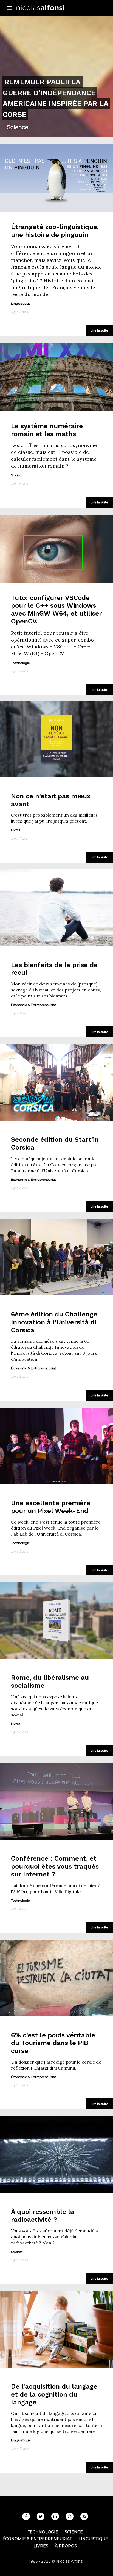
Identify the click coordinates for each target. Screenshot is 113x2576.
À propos (66, 2546)
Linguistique (93, 2539)
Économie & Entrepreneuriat (37, 2539)
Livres (41, 2546)
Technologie (43, 2532)
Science (74, 2532)
